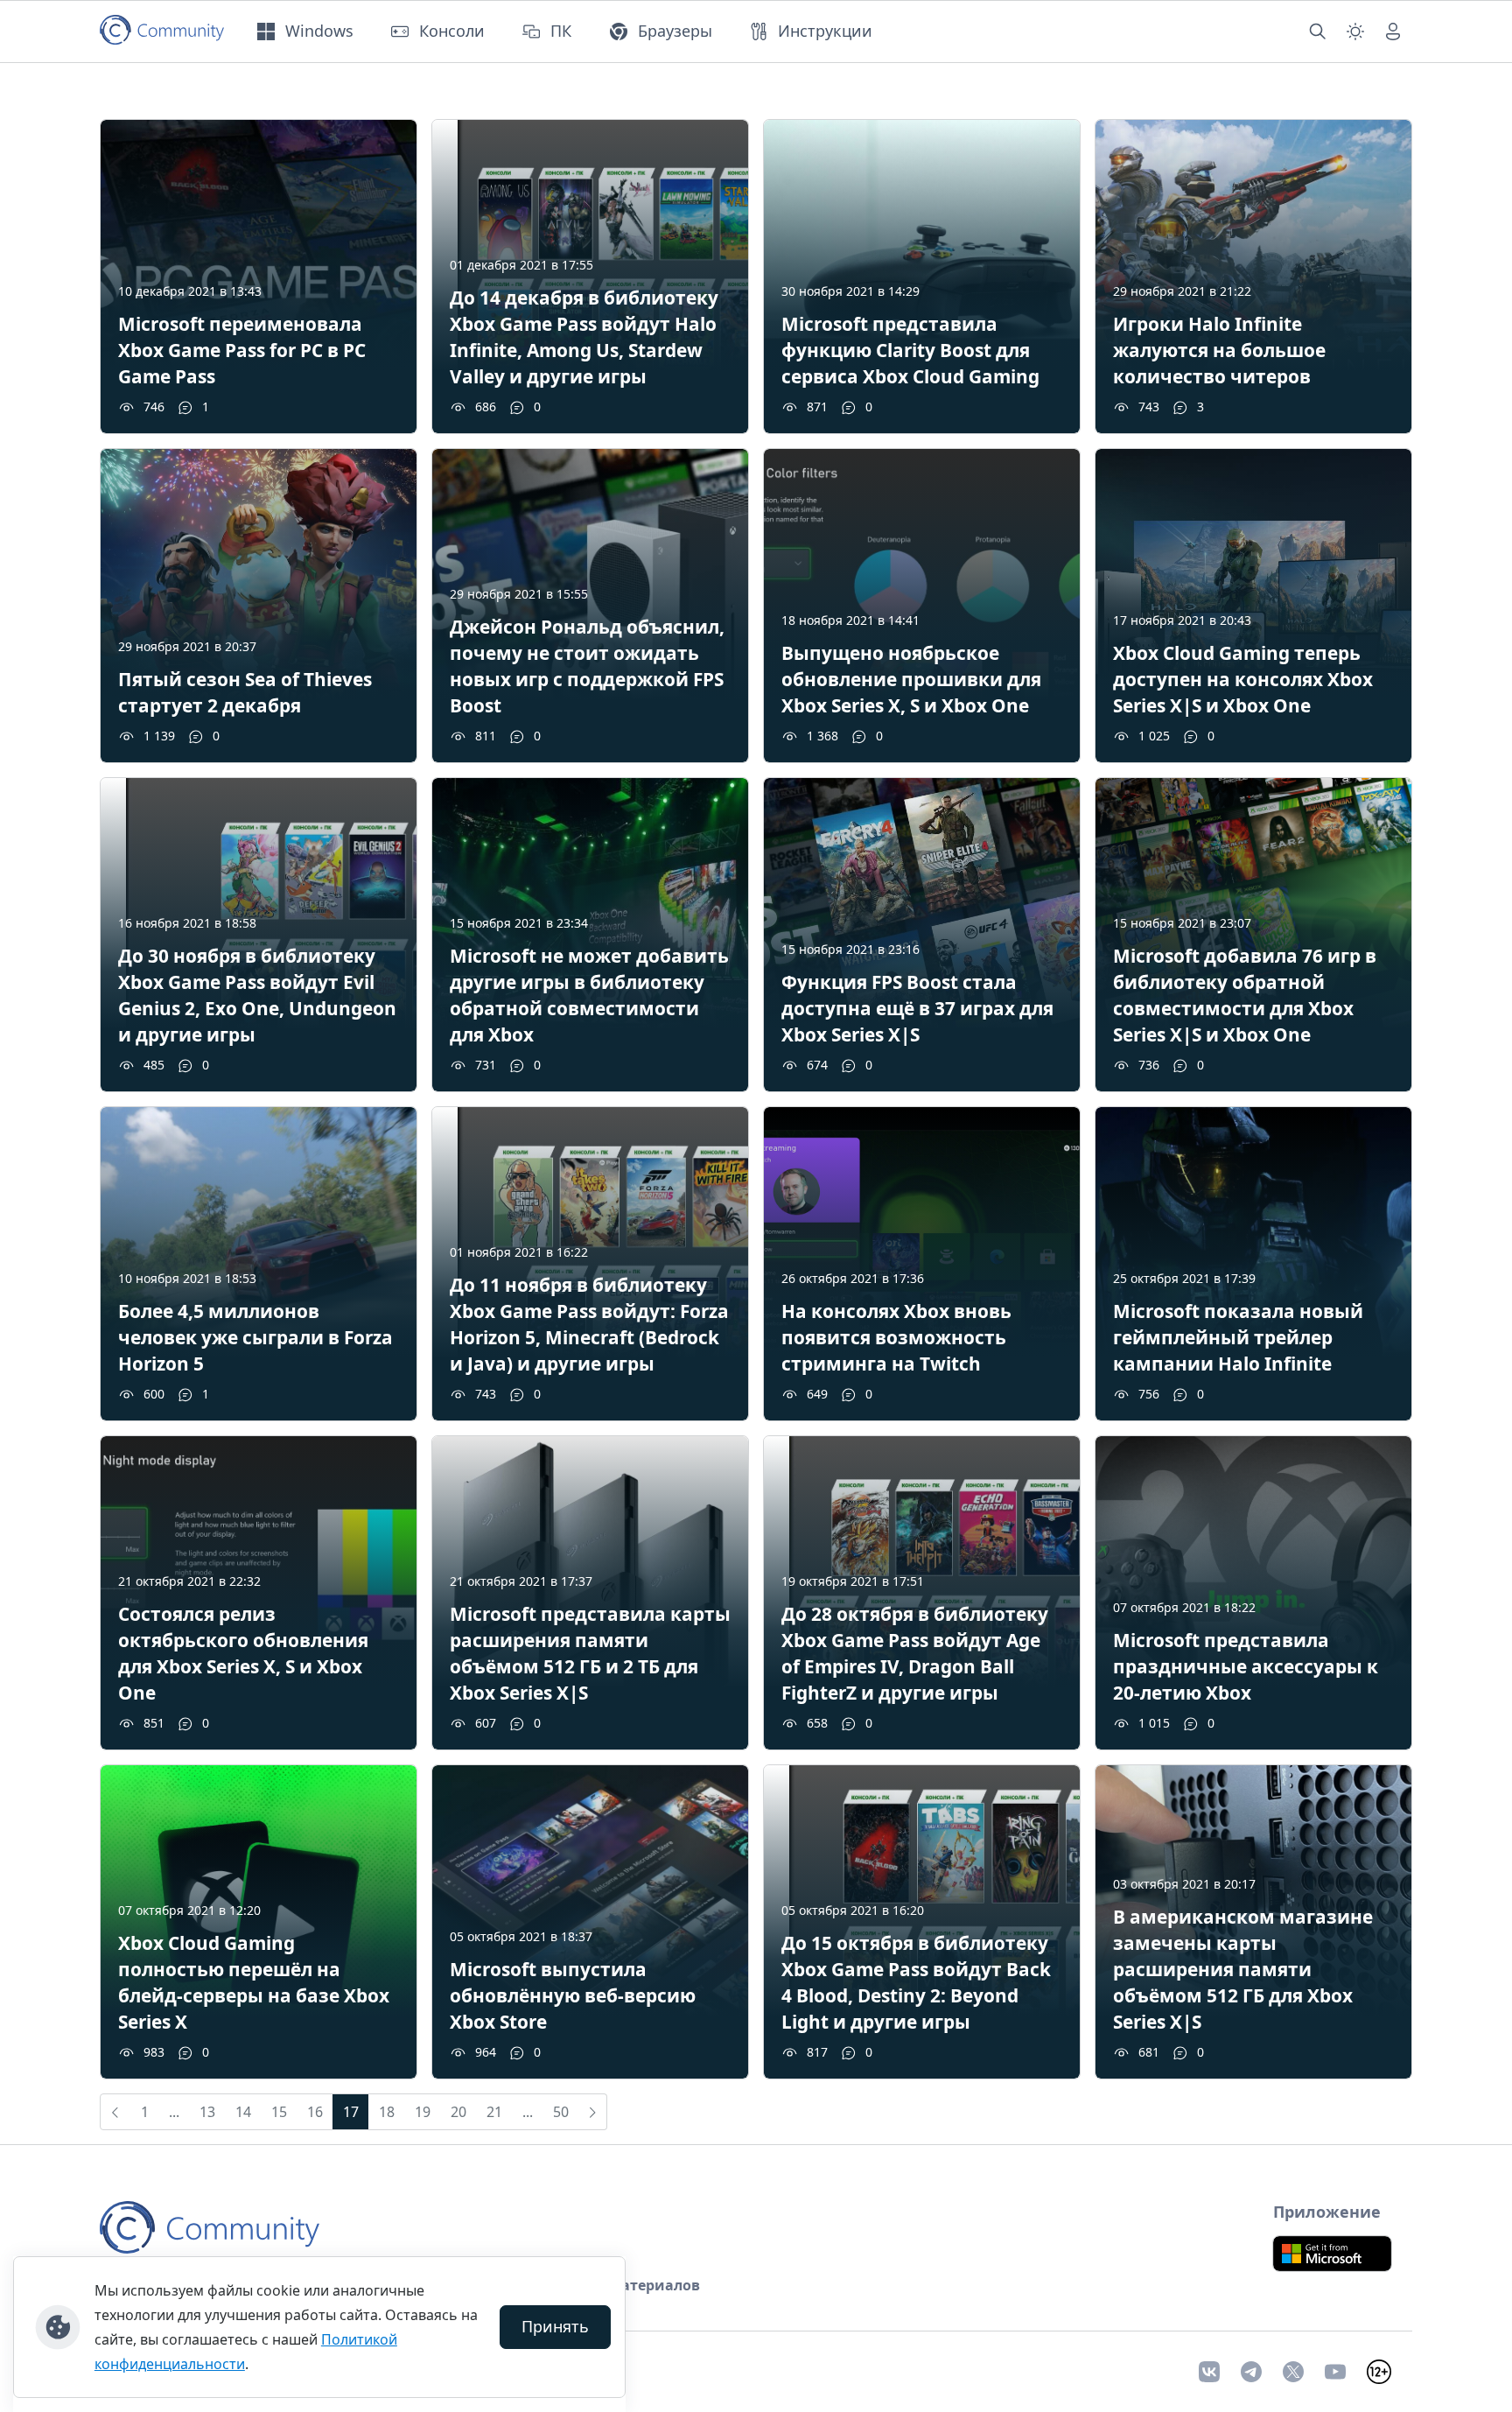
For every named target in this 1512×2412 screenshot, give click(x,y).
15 (279, 2112)
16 (315, 2112)
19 (423, 2112)
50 (561, 2112)
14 (243, 2112)
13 (207, 2112)
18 (387, 2112)
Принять (555, 2326)
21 (494, 2112)
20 (458, 2112)
